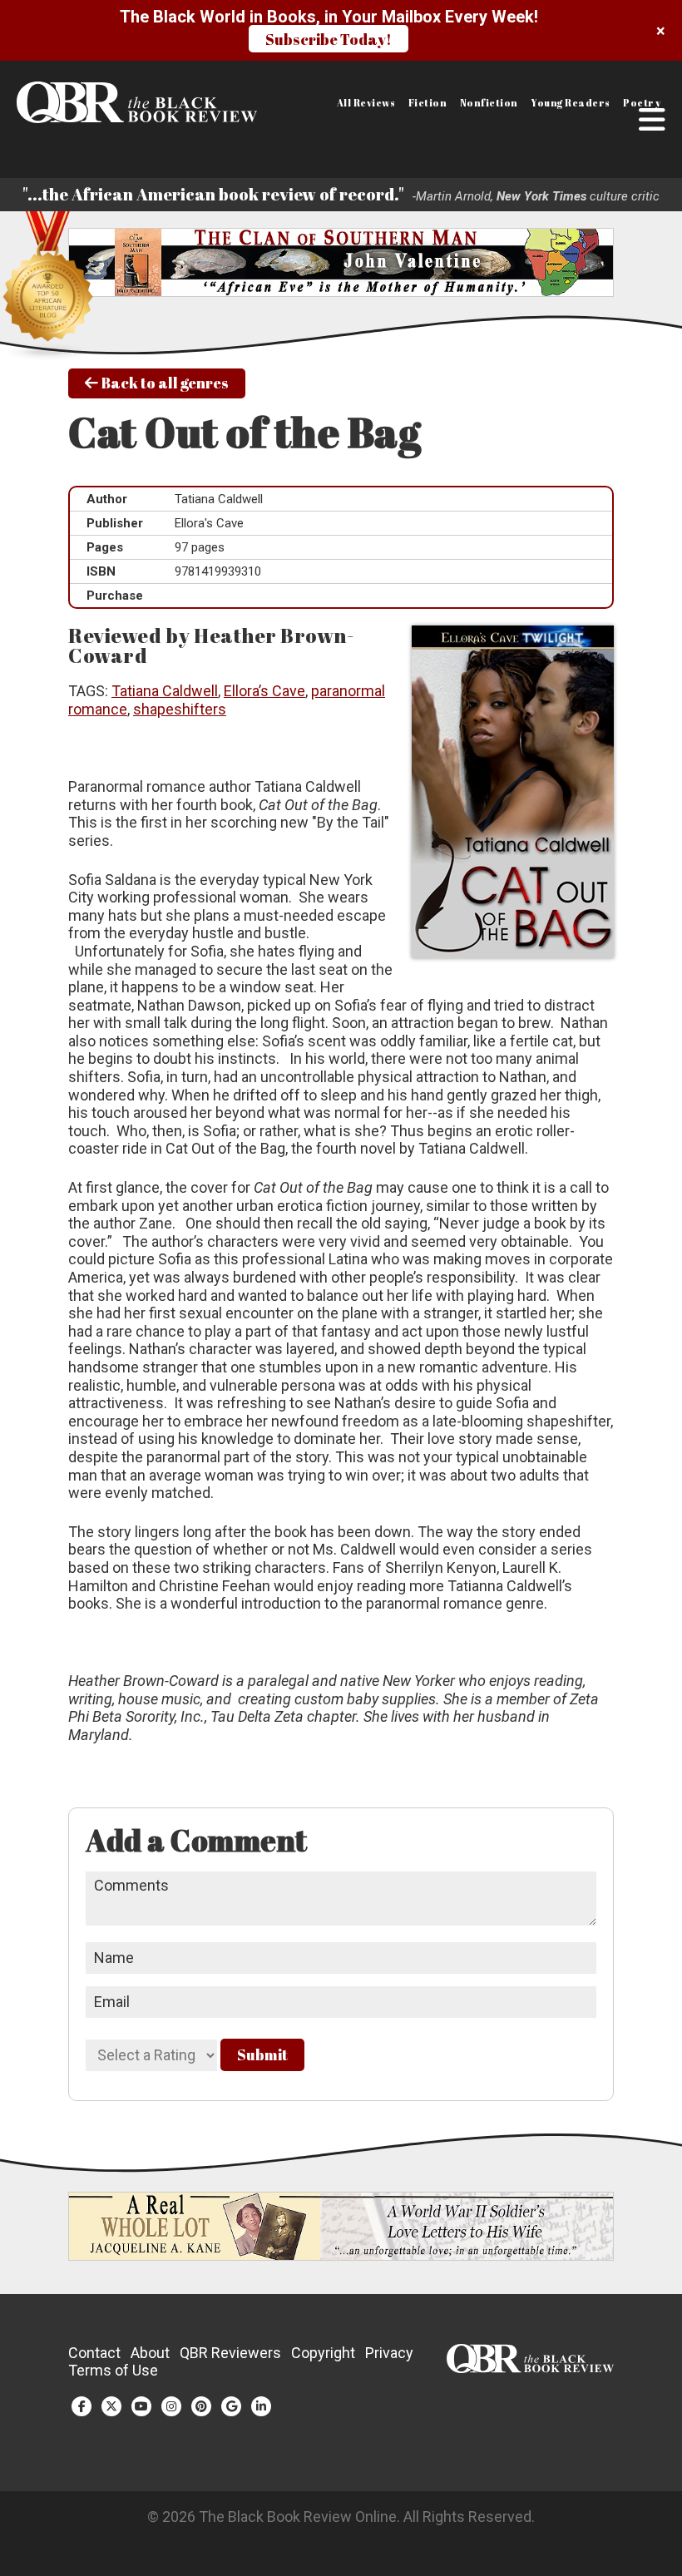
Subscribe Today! (329, 39)
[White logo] (530, 2368)
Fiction (428, 103)
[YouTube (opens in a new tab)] (141, 2406)
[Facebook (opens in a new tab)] (82, 2406)
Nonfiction (489, 103)
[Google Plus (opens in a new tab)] (231, 2406)
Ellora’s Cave (264, 691)
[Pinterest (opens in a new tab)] (201, 2406)
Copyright (323, 2353)
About (150, 2353)
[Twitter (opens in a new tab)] (111, 2406)
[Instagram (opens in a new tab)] (171, 2406)
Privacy (389, 2353)
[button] (652, 120)
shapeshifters (180, 709)
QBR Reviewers (230, 2353)
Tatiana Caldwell (165, 691)
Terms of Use (113, 2370)
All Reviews (366, 103)
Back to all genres (163, 383)
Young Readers (571, 103)
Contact (94, 2353)
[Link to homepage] (88, 102)
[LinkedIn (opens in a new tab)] (261, 2406)
